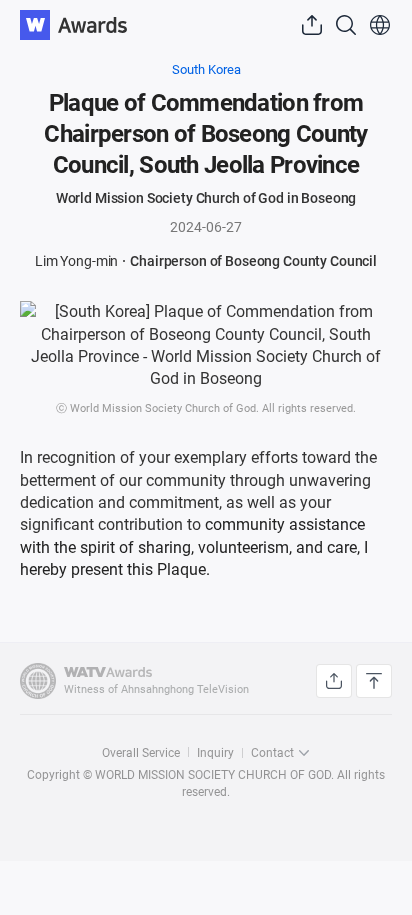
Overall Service (141, 753)
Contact (272, 753)
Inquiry (215, 753)
